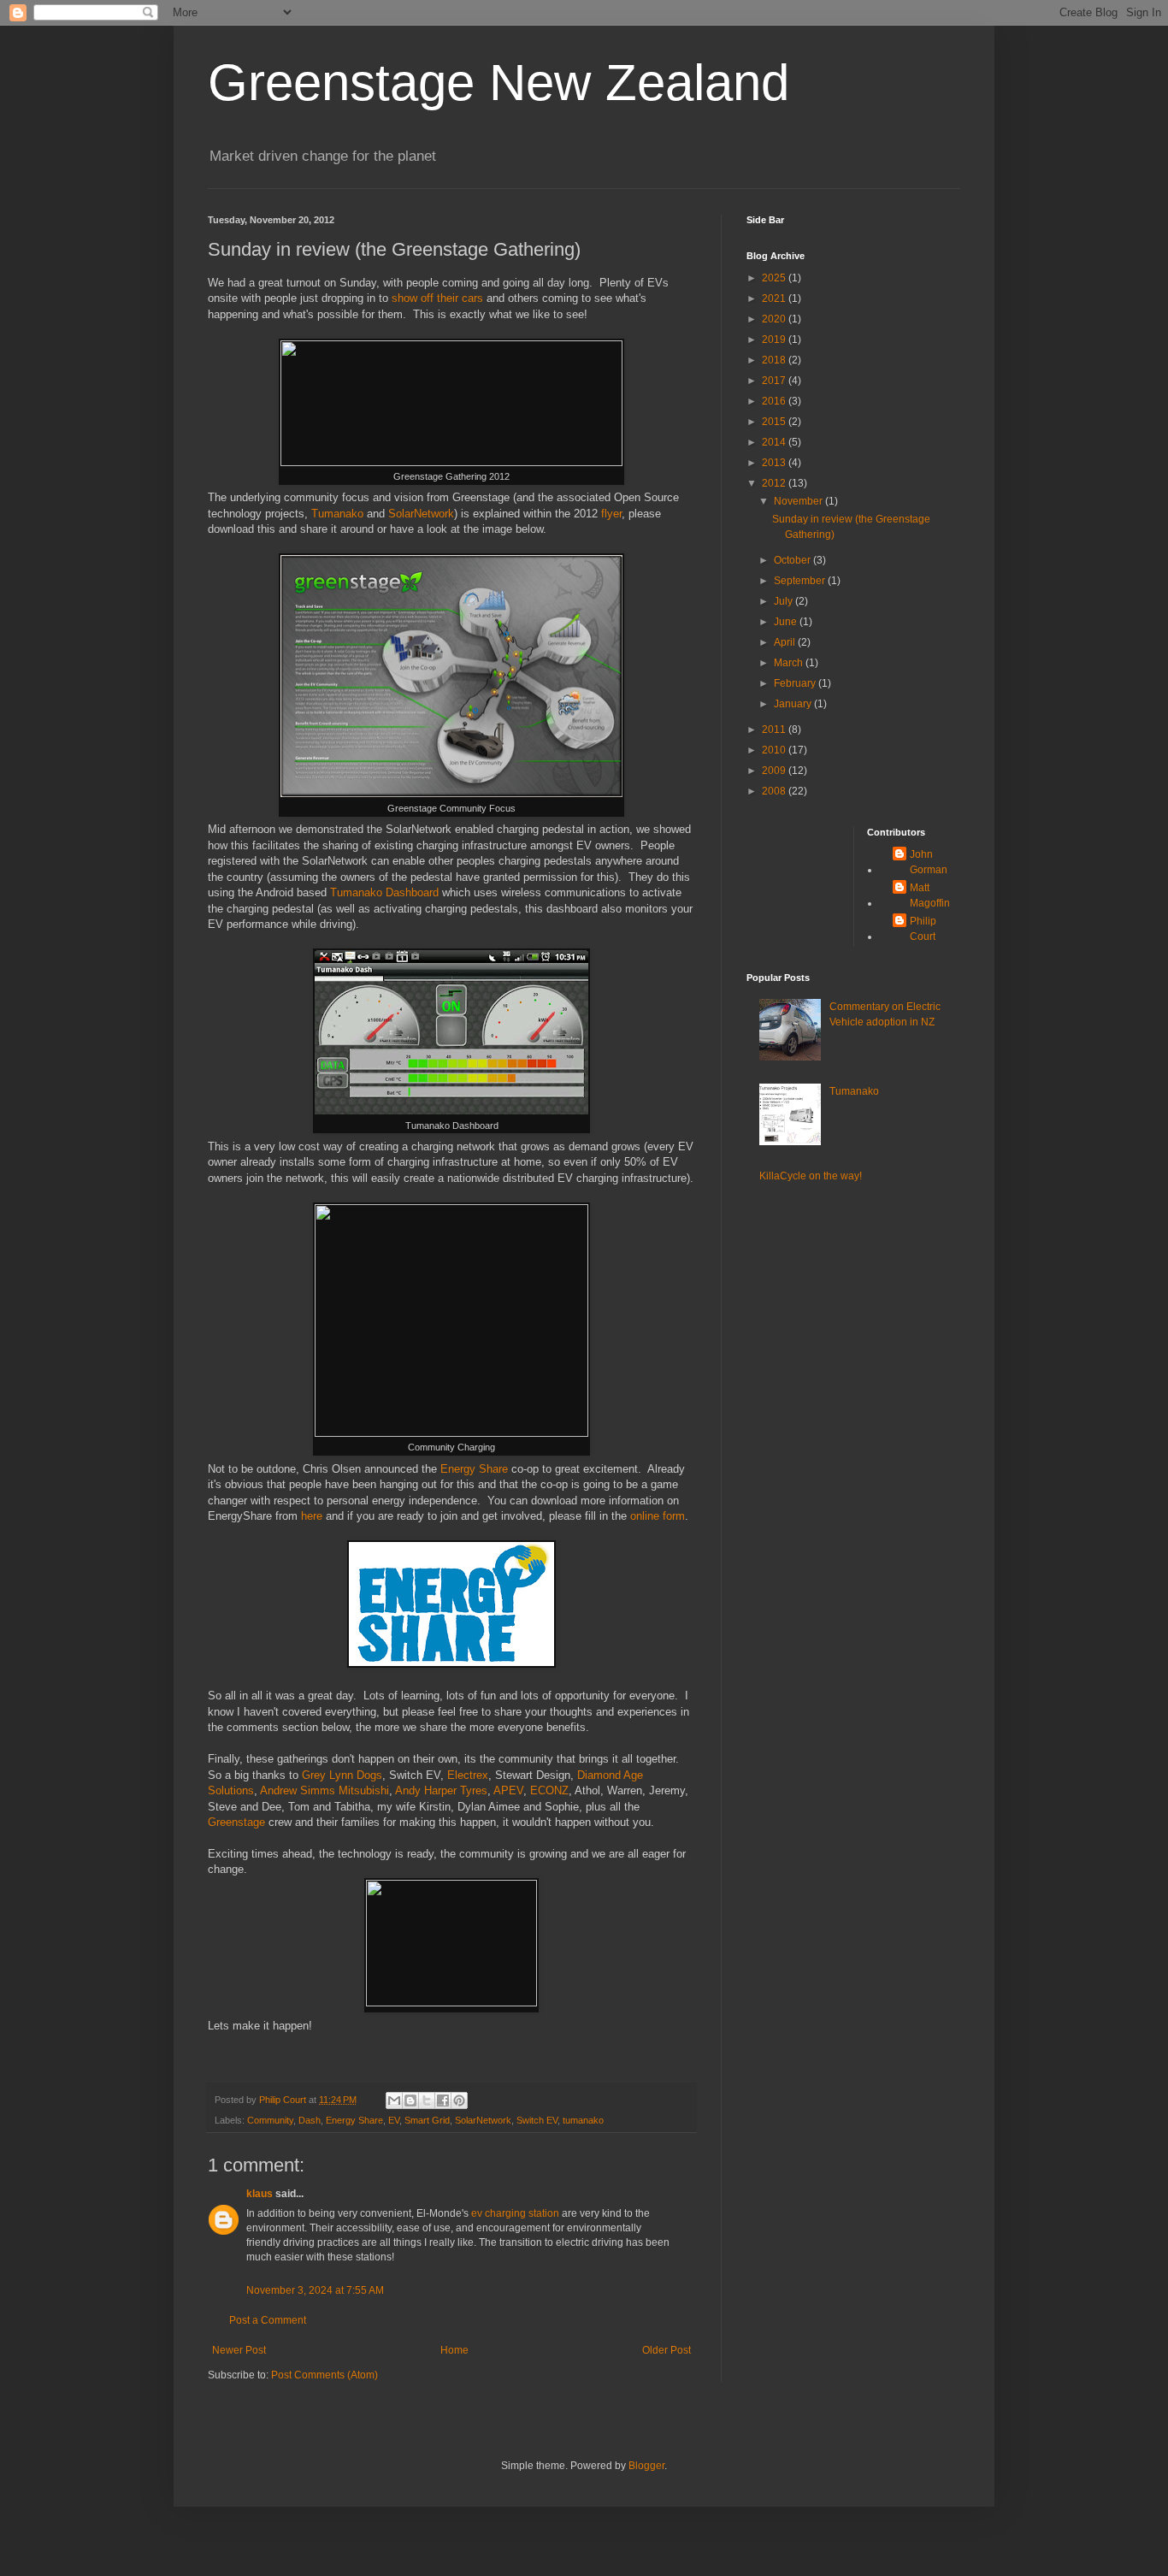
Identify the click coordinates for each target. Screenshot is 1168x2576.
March (790, 663)
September (801, 581)
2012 (775, 483)
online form (658, 1516)
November (799, 501)
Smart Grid (427, 2120)
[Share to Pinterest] (459, 2100)
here (312, 1516)
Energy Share (474, 1469)
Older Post (667, 2350)
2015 (775, 422)
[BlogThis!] (410, 2100)
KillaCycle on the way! (811, 1176)
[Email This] (394, 2100)
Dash (310, 2120)
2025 (775, 278)
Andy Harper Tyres (441, 1790)
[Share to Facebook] (443, 2100)
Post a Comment (268, 2320)
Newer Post (239, 2350)
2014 (775, 442)
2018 (775, 360)
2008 (775, 791)
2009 (775, 771)
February (796, 683)
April (786, 642)
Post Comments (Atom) (324, 2375)
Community (270, 2120)
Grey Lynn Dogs (342, 1775)
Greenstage (236, 1822)
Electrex (468, 1775)
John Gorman (929, 862)
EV (394, 2120)
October (793, 560)
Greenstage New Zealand (498, 83)
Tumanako (337, 514)
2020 (775, 319)
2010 (775, 750)
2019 (775, 340)
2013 (775, 463)
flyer (611, 514)
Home (454, 2350)
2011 (775, 730)
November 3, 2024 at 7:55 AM (315, 2290)
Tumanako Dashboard (384, 892)
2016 (775, 401)
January (794, 704)
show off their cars (437, 298)
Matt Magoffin (930, 895)
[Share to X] (427, 2100)
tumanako (583, 2120)
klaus (260, 2194)
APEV (508, 1790)
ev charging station (515, 2213)
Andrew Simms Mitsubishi (324, 1790)
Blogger (646, 2466)
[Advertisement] (800, 880)
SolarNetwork (421, 514)
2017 (775, 381)
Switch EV (537, 2120)
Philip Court (923, 929)
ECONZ (549, 1790)
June (787, 622)
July (785, 601)
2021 (775, 298)
